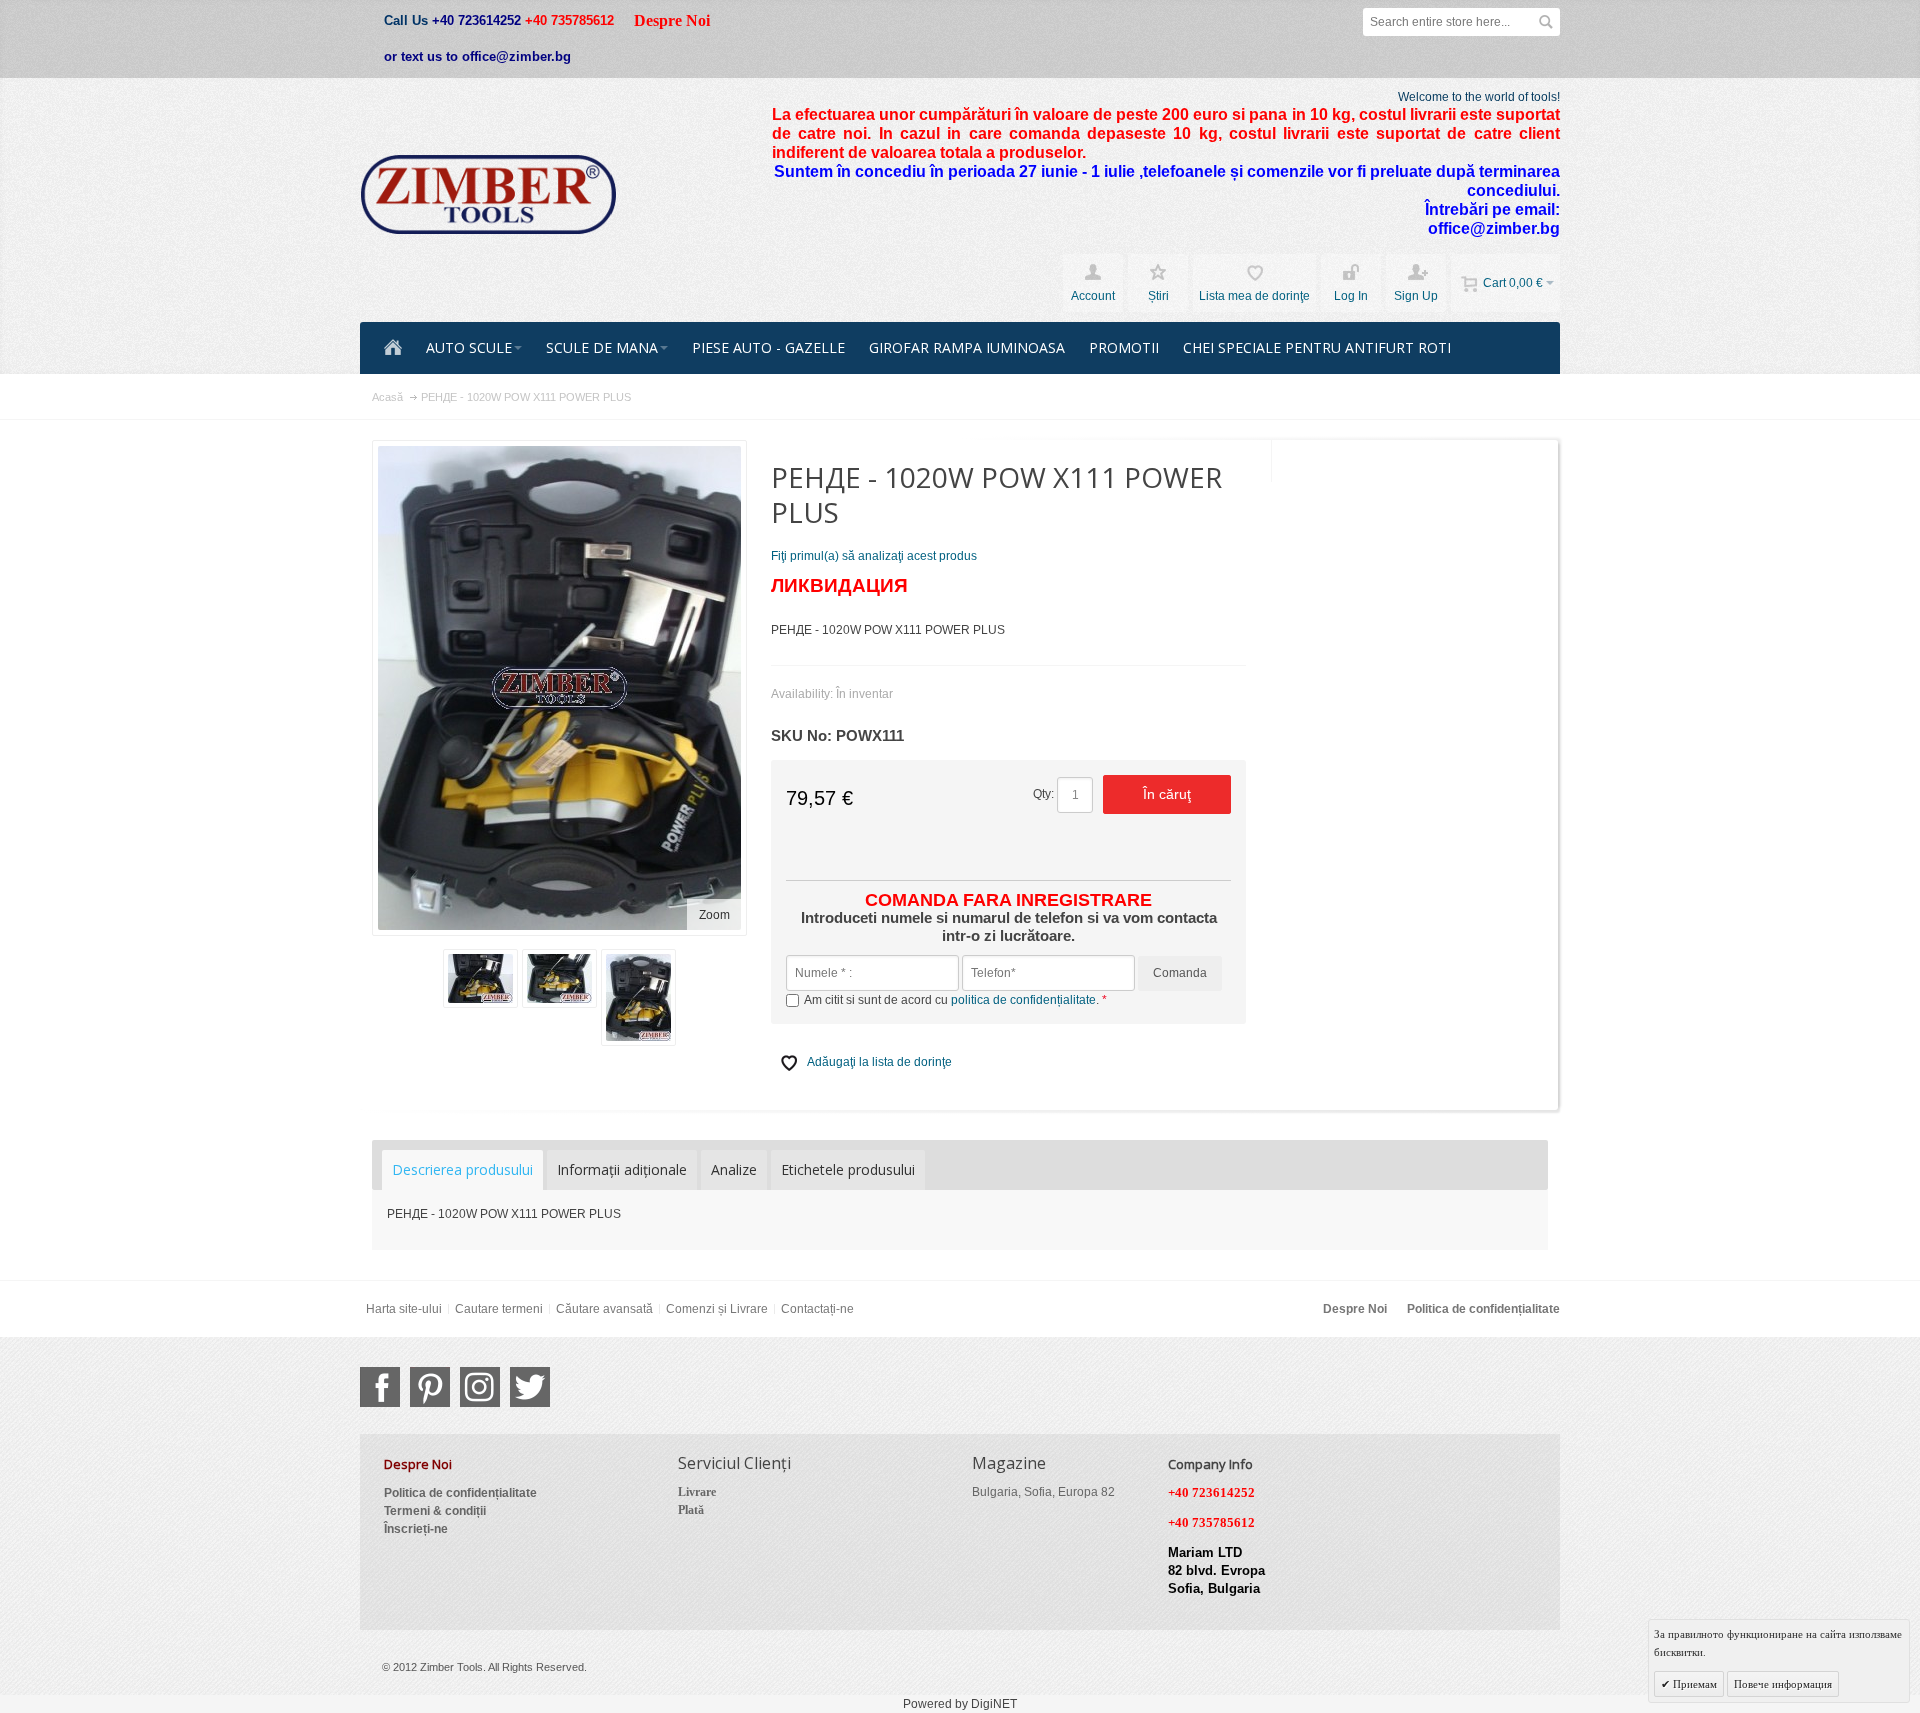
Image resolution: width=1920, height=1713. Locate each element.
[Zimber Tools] (488, 195)
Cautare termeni (499, 1309)
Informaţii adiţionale (622, 1169)
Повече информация (1783, 1684)
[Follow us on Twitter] (530, 1387)
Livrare (697, 1492)
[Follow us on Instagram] (480, 1387)
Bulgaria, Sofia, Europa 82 (1043, 1492)
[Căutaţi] (1546, 22)
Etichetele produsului (848, 1169)
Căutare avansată (604, 1309)
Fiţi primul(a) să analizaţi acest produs (874, 556)
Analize (734, 1169)
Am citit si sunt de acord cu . (953, 1000)
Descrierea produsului (462, 1169)
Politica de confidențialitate (1483, 1309)
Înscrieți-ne (416, 1529)
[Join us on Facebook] (380, 1387)
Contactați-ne (817, 1309)
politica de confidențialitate (1023, 1000)
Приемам (1693, 1684)
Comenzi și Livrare (717, 1309)
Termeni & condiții (435, 1511)
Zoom (714, 915)
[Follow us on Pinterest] (430, 1387)
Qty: (1043, 794)
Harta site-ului (404, 1309)
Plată (691, 1510)
